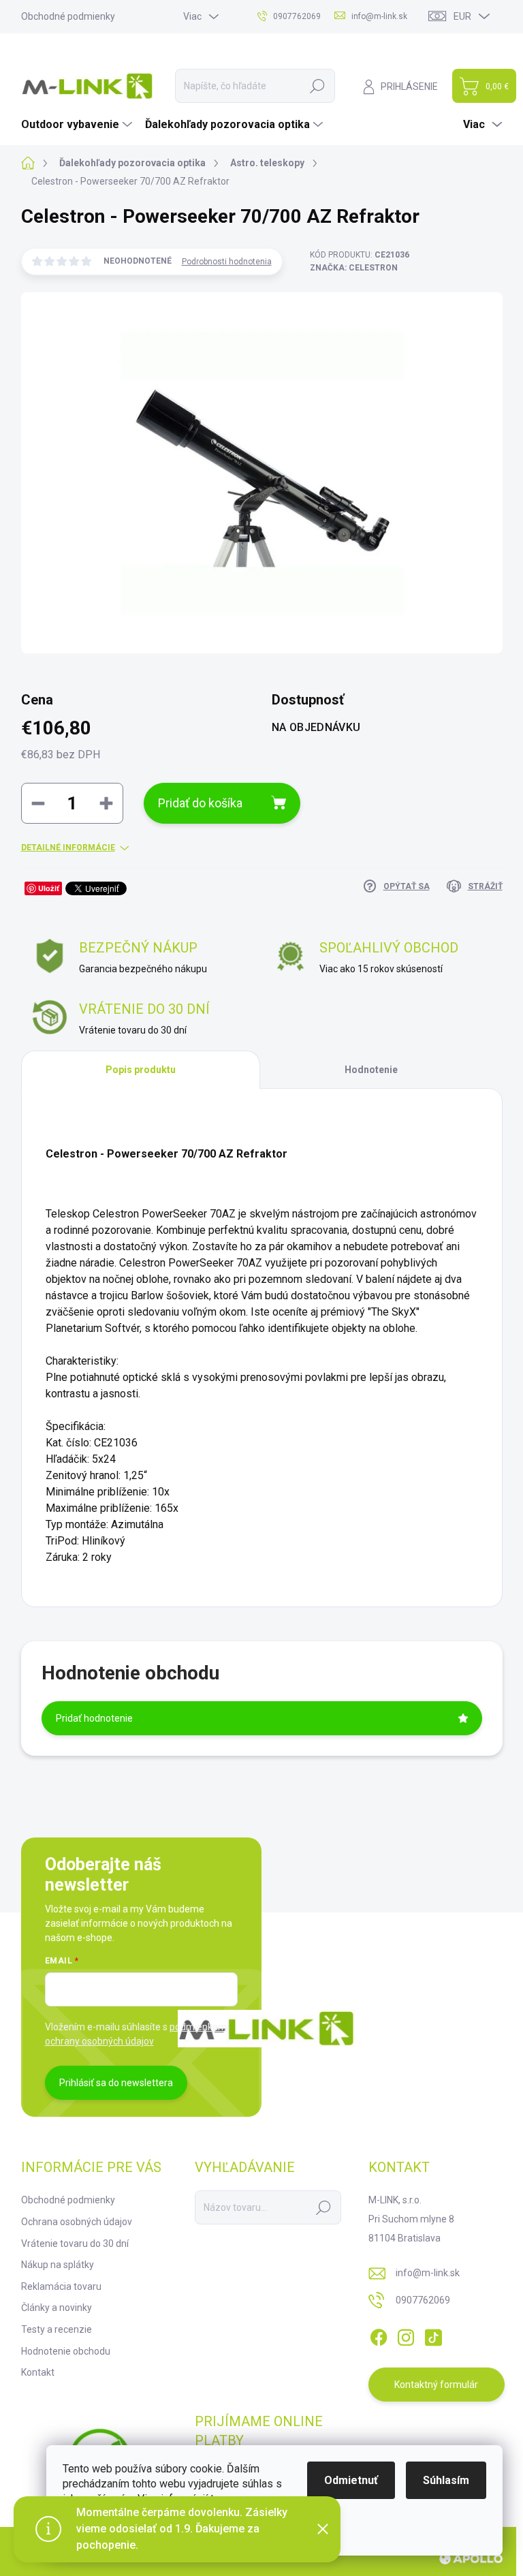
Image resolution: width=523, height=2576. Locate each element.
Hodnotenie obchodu (66, 2351)
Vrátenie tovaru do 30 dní (75, 2244)
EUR (462, 16)
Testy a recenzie (57, 2329)
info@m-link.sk (428, 2273)
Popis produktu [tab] (141, 1070)
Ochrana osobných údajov (77, 2222)
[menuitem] (78, 125)
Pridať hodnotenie (94, 1718)
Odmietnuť (351, 2480)
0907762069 (423, 2300)
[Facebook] (379, 2335)
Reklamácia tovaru (61, 2286)
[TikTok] (433, 2335)
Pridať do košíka (200, 803)
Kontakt (38, 2372)
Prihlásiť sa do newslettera (116, 2083)
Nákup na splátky (58, 2265)
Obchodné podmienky (68, 16)
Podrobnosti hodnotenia (227, 262)
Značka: (354, 268)
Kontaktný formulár (436, 2385)
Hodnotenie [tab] (371, 1070)
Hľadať (317, 86)
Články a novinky (57, 2308)
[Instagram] (406, 2335)
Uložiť (49, 888)
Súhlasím (446, 2480)
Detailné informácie (68, 848)
